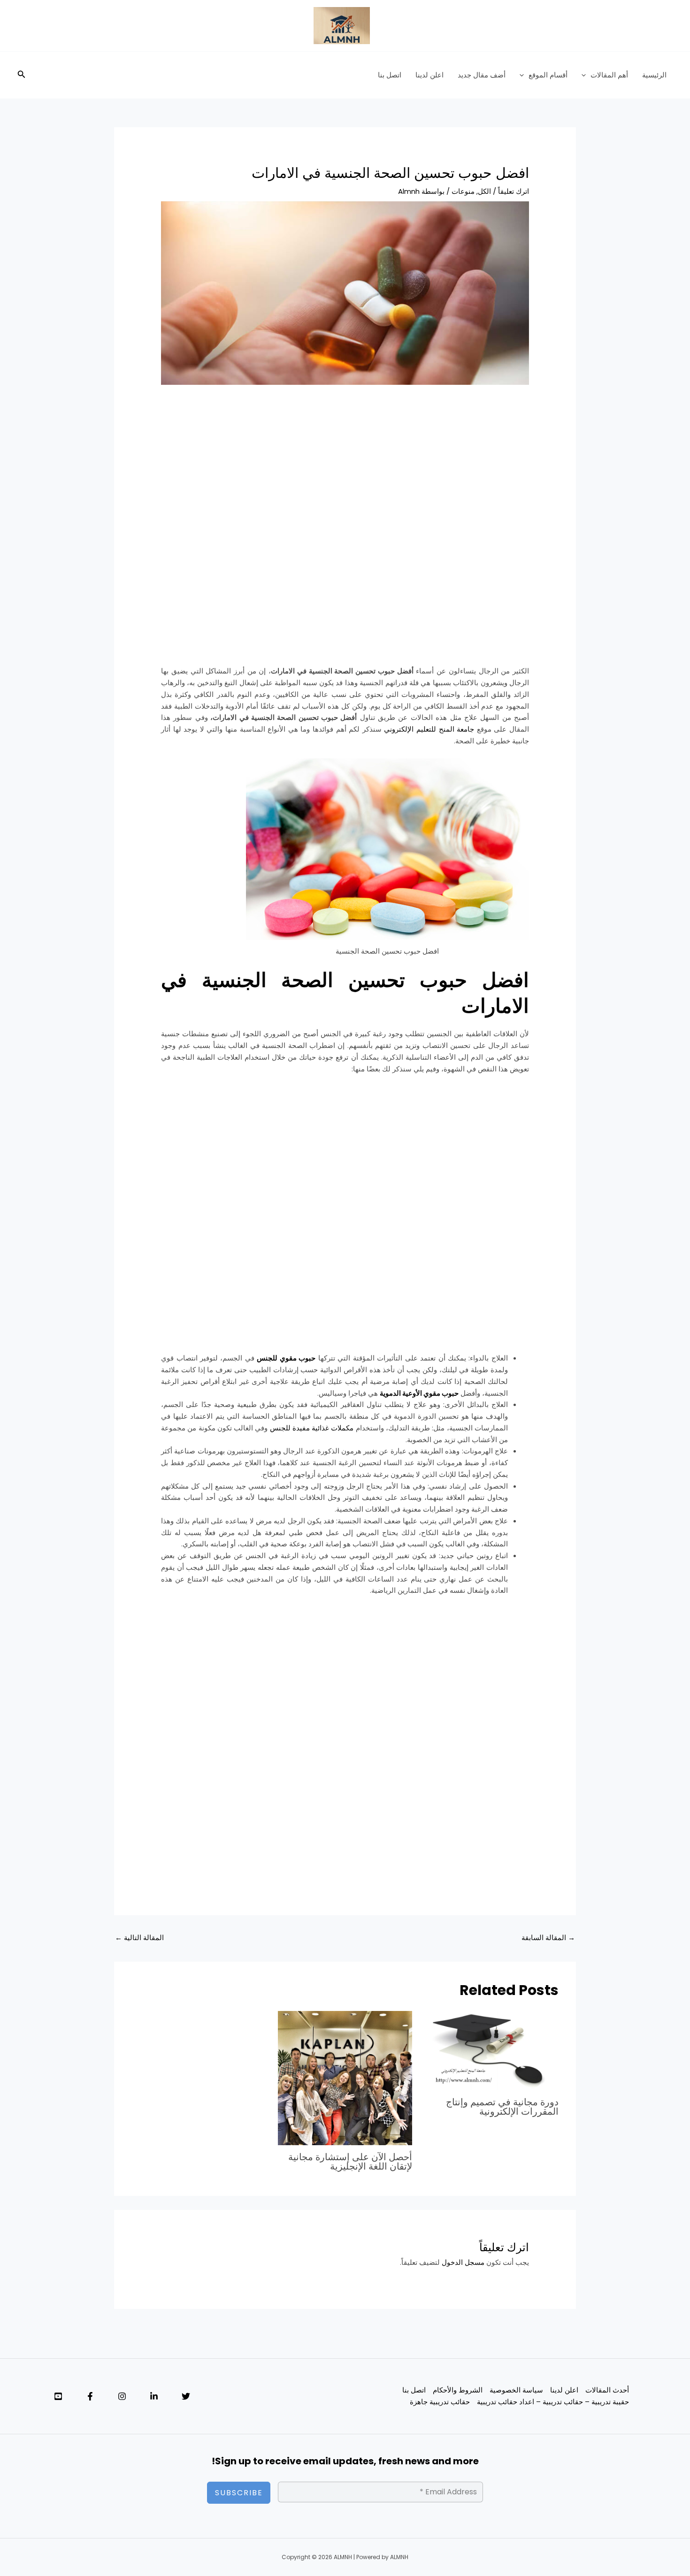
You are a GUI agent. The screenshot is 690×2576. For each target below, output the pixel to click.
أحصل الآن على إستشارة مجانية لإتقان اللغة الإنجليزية (350, 2162)
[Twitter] (186, 2396)
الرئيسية (654, 75)
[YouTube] (58, 2396)
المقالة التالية (139, 1938)
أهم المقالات (609, 75)
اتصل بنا (390, 75)
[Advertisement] (345, 465)
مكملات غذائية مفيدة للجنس (312, 1428)
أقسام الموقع (548, 75)
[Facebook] (90, 2396)
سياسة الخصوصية (516, 2390)
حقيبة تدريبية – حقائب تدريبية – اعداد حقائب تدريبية (553, 2402)
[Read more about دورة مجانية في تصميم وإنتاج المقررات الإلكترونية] (491, 2050)
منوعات (463, 191)
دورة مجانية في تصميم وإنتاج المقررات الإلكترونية (502, 2107)
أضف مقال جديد (482, 75)
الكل (484, 191)
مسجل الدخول (463, 2262)
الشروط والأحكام (458, 2390)
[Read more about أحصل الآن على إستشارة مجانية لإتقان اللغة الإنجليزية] (345, 2077)
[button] (586, 75)
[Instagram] (122, 2396)
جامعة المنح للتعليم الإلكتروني (429, 729)
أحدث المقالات (607, 2390)
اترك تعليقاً (514, 191)
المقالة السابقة (548, 1938)
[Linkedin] (154, 2396)
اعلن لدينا (429, 75)
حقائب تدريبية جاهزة (440, 2402)
